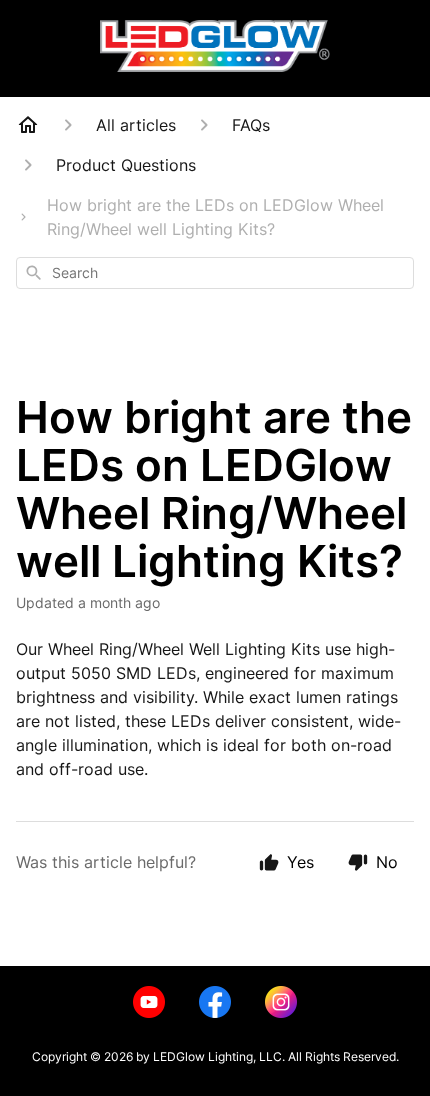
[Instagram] (281, 1002)
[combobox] (215, 273)
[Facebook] (215, 1002)
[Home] (28, 125)
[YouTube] (149, 1002)
